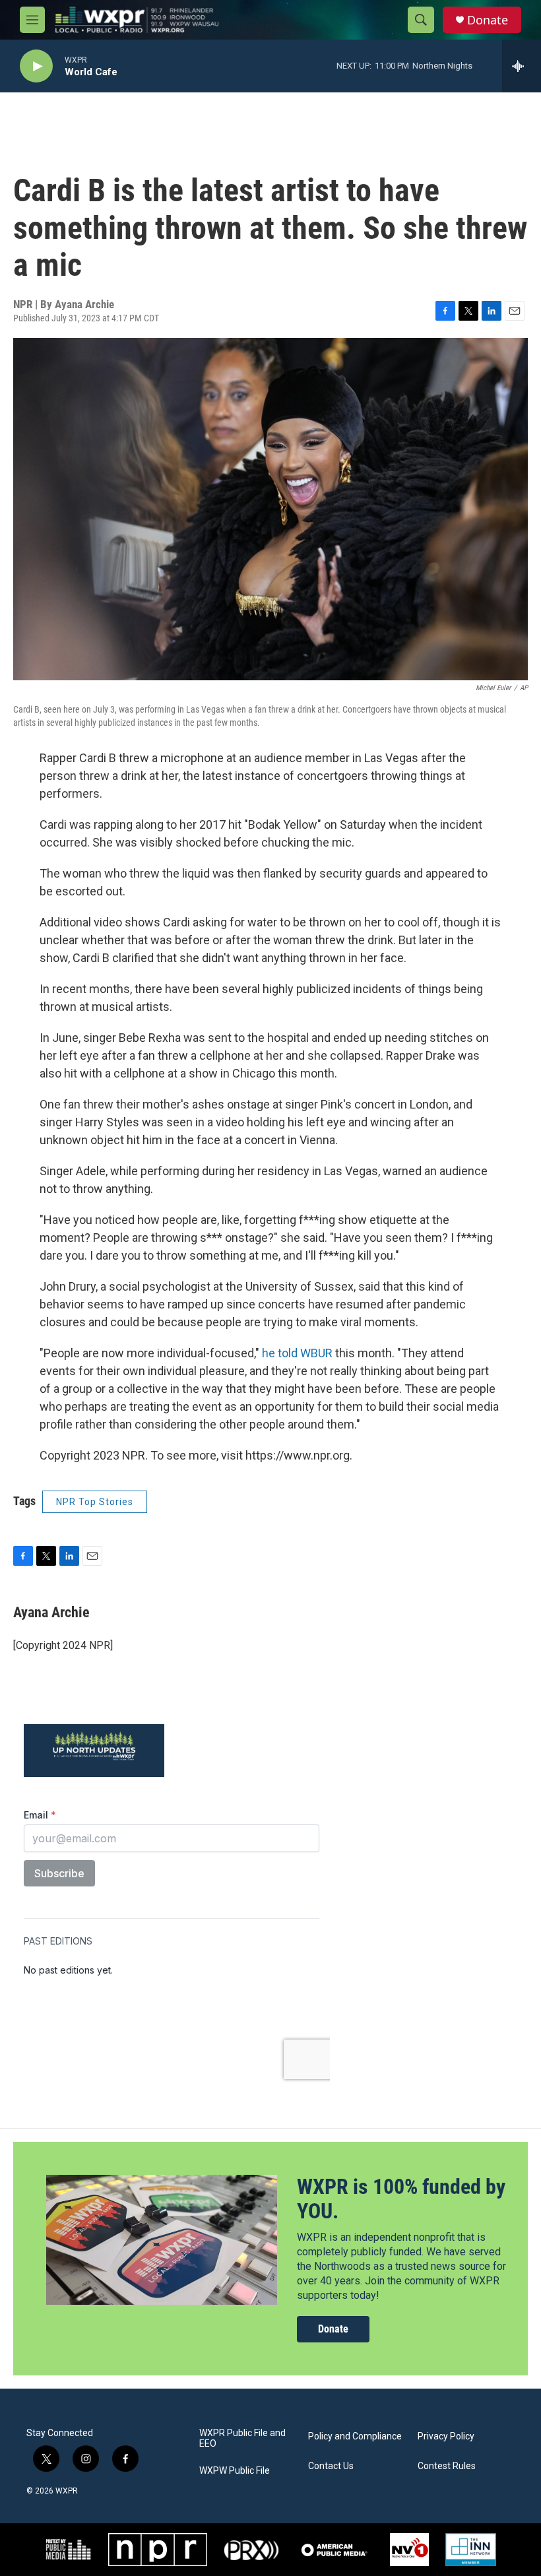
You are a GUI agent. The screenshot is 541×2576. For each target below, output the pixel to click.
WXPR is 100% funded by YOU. (401, 2199)
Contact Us (331, 2466)
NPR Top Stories (95, 1502)
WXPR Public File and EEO (242, 2438)
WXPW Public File (235, 2471)
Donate (488, 20)
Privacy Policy (446, 2436)
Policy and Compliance (355, 2436)
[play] (36, 66)
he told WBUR (299, 1353)
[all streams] (522, 66)
